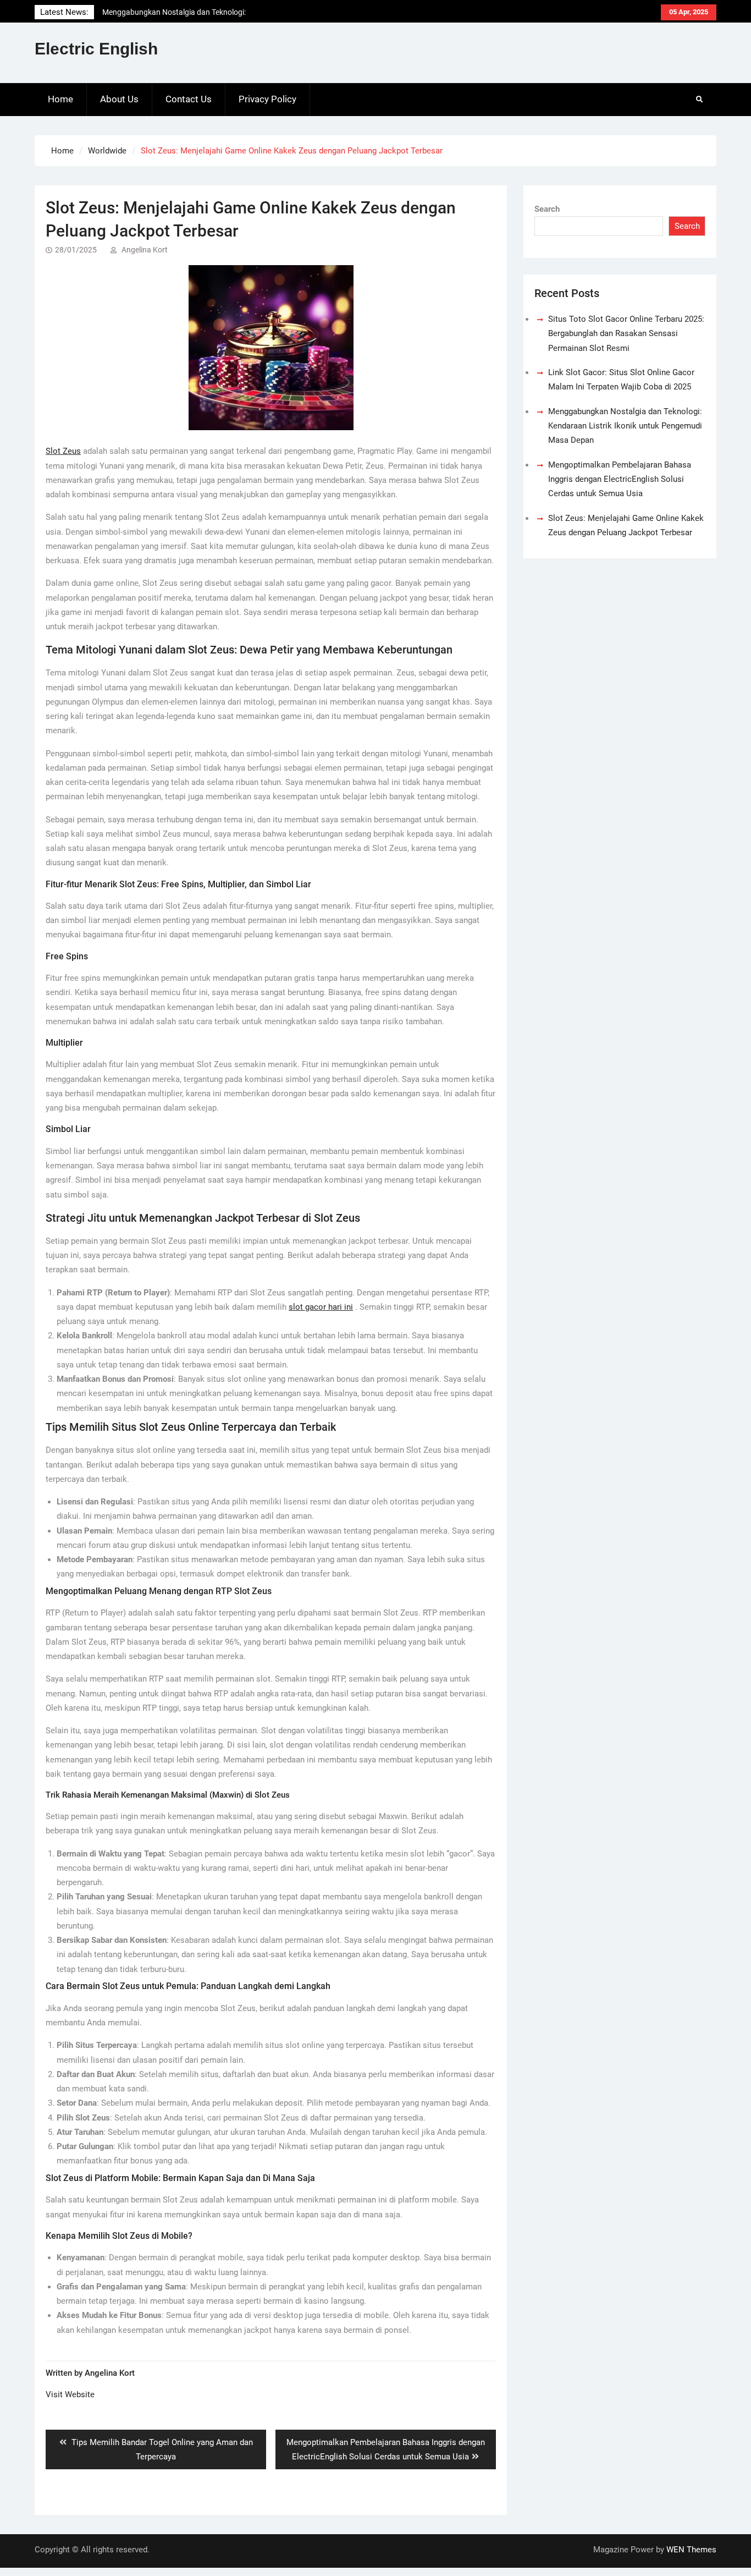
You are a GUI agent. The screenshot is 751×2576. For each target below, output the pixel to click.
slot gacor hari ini (321, 1307)
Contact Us (189, 99)
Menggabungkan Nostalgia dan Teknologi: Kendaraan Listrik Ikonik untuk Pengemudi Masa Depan (625, 426)
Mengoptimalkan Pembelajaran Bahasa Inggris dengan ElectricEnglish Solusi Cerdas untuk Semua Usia (620, 479)
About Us (119, 99)
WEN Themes (691, 2550)
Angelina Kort (145, 250)
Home (60, 99)
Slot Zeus (63, 451)
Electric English (96, 49)
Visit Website (70, 2394)
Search (547, 209)
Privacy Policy (267, 99)
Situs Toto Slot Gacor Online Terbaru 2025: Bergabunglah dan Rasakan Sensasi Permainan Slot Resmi (626, 334)
